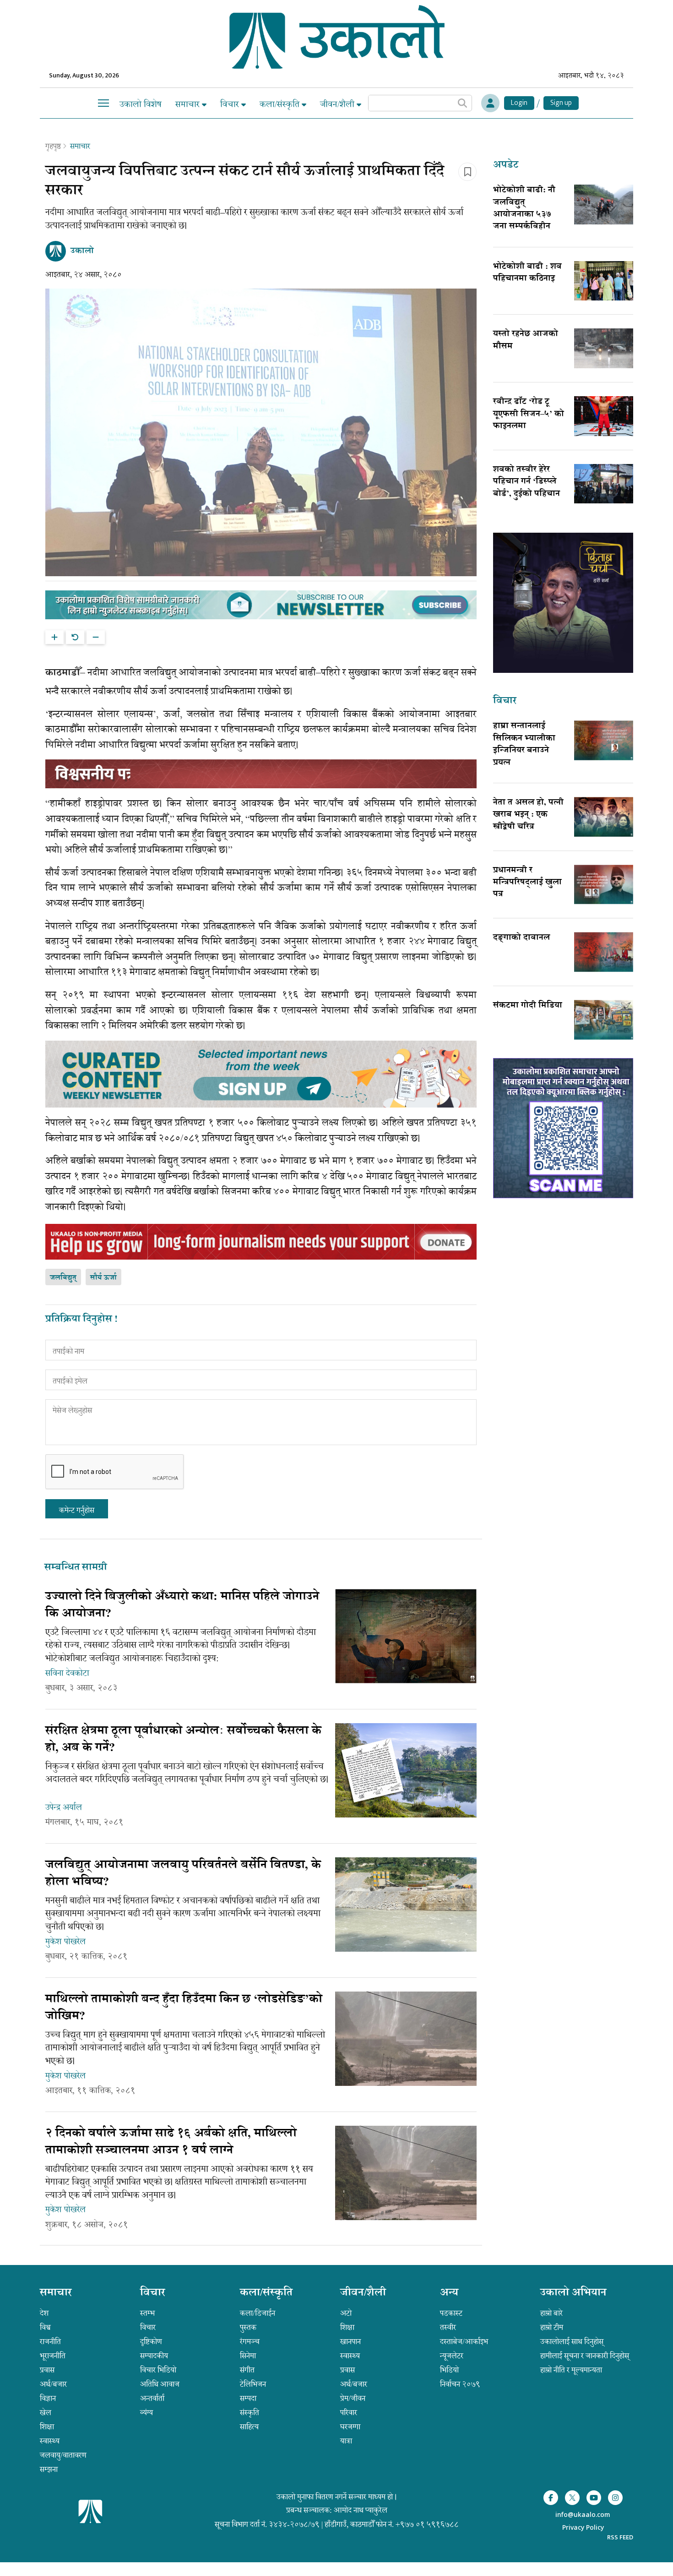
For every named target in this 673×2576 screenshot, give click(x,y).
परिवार (349, 2412)
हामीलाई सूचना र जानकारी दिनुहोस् (585, 2356)
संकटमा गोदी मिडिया (528, 1006)
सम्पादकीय (154, 2356)
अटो (346, 2313)
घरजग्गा (350, 2427)
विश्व (45, 2327)
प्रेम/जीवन (353, 2398)
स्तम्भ (147, 2313)
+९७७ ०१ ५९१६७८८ (427, 2524)
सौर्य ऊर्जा (103, 1278)
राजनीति (50, 2341)
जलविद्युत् (63, 1278)
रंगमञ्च (250, 2341)
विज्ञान (48, 2398)
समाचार (189, 104)
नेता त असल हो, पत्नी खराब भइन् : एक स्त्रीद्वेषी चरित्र (528, 815)
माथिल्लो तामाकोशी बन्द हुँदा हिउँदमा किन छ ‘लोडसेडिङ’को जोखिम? (184, 2008)
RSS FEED (620, 2537)
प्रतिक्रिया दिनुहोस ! (81, 1320)
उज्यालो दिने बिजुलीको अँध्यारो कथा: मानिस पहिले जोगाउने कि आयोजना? (182, 1606)
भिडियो (449, 2370)
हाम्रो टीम (552, 2327)
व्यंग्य (147, 2412)
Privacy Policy (583, 2528)
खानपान (350, 2341)
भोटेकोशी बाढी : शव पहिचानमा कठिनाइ (527, 273)
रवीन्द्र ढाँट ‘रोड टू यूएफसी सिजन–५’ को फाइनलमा (529, 414)
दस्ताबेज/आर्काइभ (464, 2341)
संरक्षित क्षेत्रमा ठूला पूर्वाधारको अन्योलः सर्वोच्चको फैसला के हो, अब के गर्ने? (183, 1740)
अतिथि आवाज (160, 2384)
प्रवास (47, 2370)
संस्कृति (250, 2412)
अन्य (449, 2293)
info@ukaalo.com (583, 2515)
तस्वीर (448, 2327)
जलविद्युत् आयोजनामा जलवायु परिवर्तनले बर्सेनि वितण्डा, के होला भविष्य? (183, 1874)
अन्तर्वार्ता (152, 2398)
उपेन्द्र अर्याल (64, 1807)
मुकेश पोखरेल (65, 1942)
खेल (46, 2412)
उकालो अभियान (573, 2293)
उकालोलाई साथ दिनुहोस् (572, 2341)
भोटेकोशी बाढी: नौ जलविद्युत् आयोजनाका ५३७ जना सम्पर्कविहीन (524, 209)
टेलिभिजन (253, 2384)
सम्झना (49, 2469)
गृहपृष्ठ (53, 146)
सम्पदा (248, 2398)
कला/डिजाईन (258, 2313)
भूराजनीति (53, 2356)
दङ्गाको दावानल (521, 938)
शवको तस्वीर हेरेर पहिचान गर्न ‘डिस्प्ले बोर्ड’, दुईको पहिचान (526, 482)
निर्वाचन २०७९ (460, 2384)
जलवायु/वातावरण (63, 2455)
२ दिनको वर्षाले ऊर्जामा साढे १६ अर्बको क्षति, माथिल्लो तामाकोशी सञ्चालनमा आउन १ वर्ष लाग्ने (171, 2142)
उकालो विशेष (141, 104)
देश (44, 2313)
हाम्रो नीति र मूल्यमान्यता (571, 2370)
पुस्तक (248, 2327)
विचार (231, 104)
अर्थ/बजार (53, 2384)
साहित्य (249, 2427)
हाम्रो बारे (551, 2313)
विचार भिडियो (158, 2370)
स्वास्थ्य (50, 2441)
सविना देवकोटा (67, 1673)
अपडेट (506, 166)
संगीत (247, 2370)
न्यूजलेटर (452, 2356)
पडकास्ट (451, 2313)
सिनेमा (248, 2356)
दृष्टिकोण (151, 2341)
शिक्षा (47, 2427)
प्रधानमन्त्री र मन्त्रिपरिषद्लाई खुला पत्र (527, 883)
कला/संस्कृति (281, 104)
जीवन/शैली (338, 104)
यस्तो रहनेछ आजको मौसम (526, 340)
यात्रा (346, 2441)
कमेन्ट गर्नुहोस (77, 1510)
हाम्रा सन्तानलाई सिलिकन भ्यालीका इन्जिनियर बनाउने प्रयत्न (524, 745)
